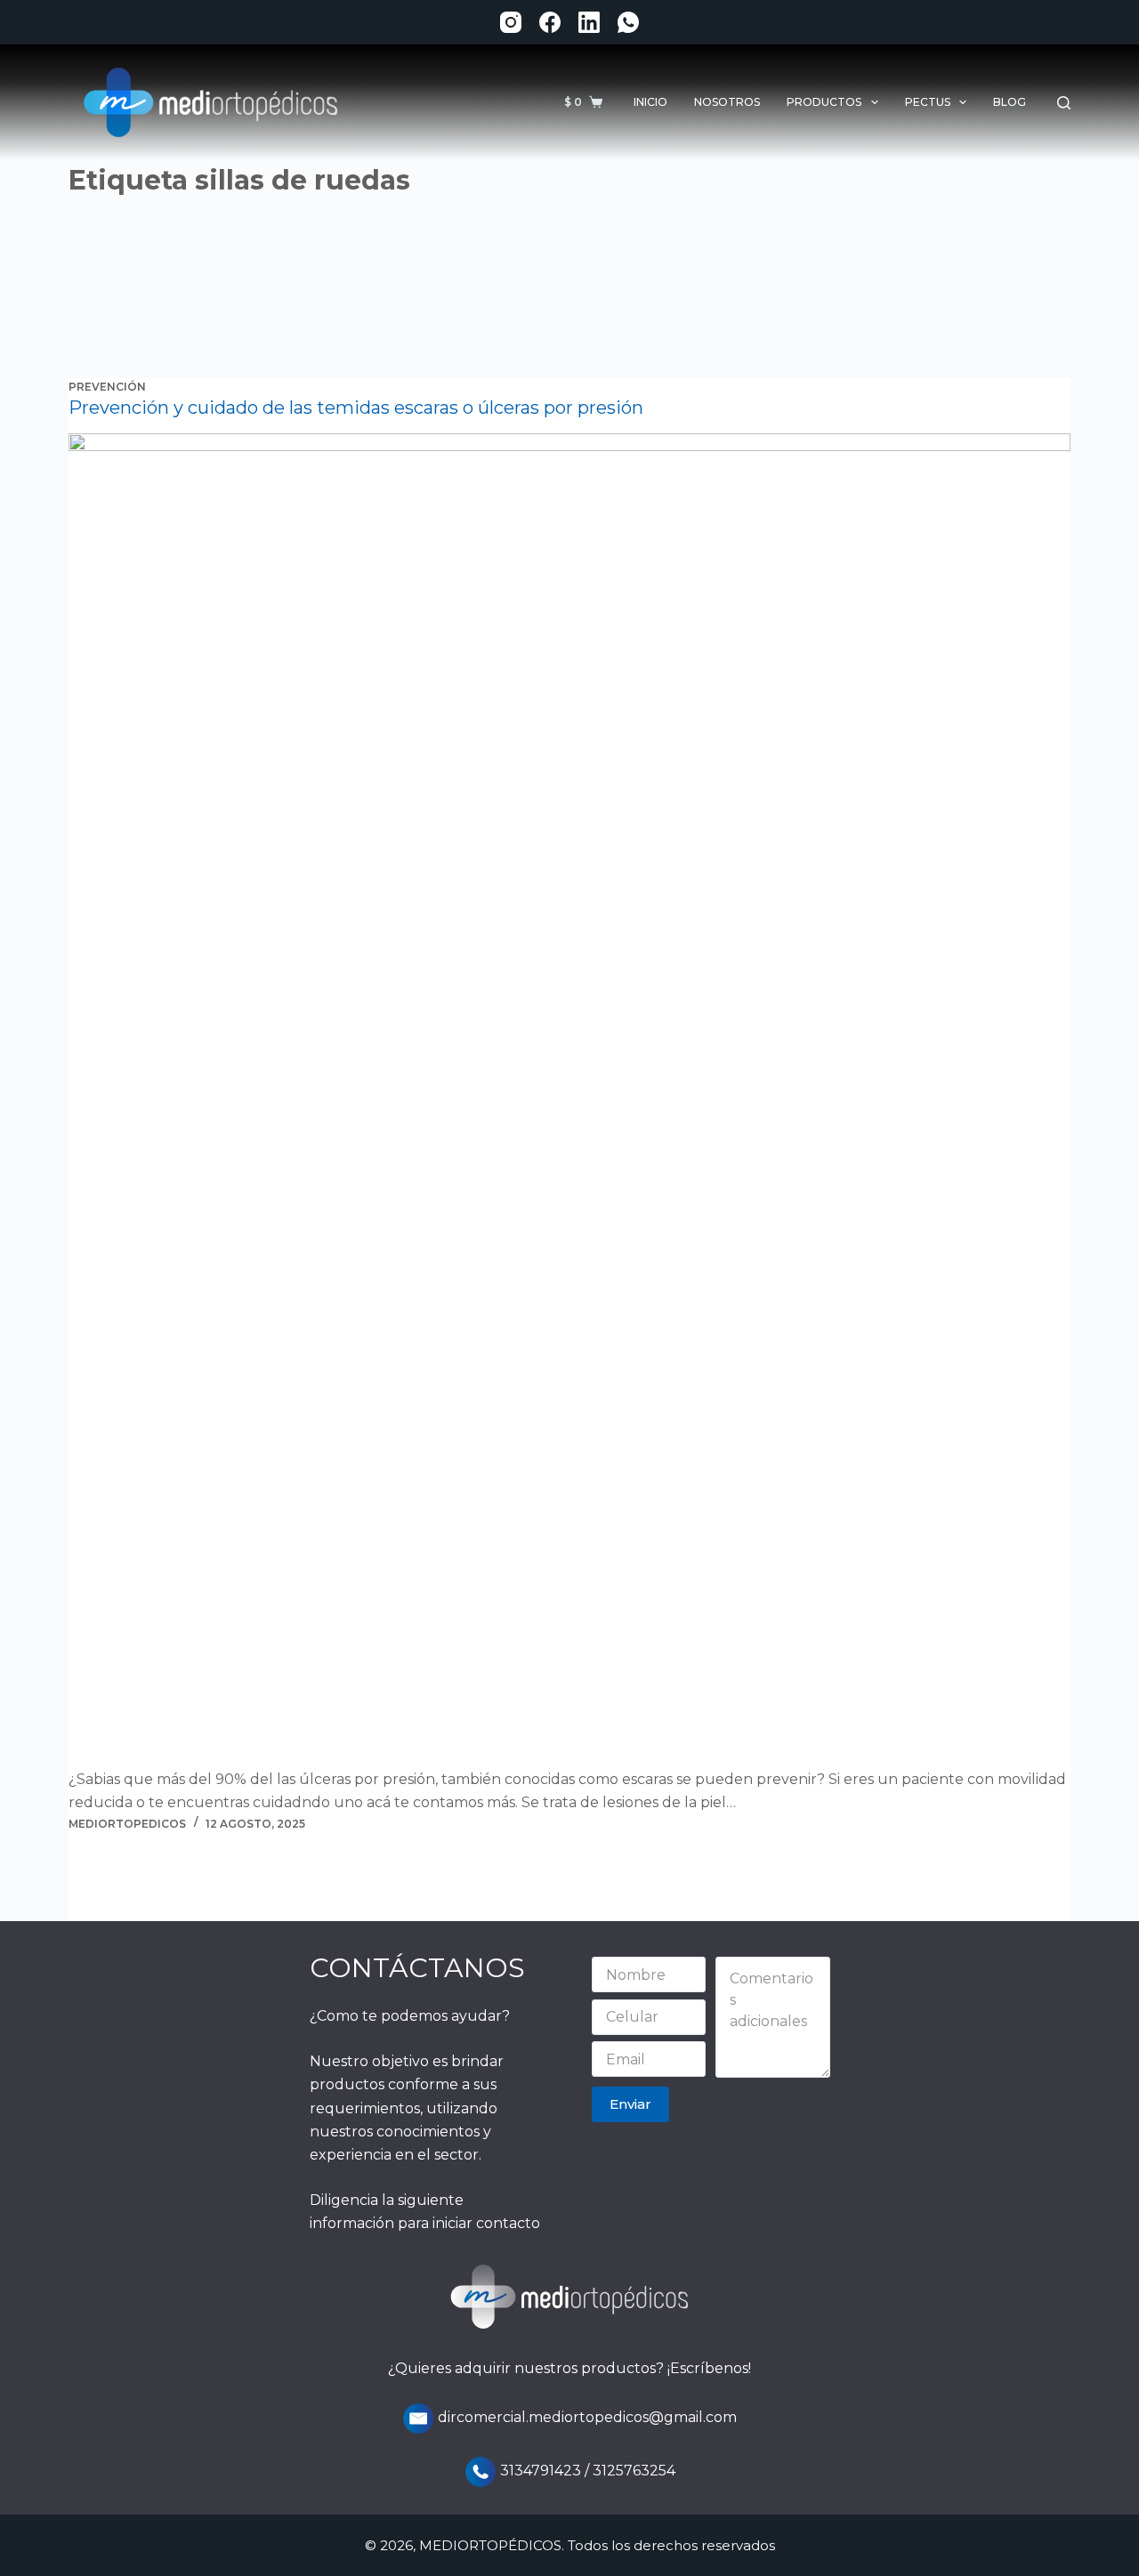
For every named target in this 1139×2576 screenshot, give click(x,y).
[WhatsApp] (628, 22)
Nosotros (727, 102)
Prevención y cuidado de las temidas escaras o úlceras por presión (356, 408)
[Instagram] (511, 22)
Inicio (650, 102)
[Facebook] (550, 22)
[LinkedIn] (589, 22)
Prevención (107, 387)
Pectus (928, 102)
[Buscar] (1064, 103)
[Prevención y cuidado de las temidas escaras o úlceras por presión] (569, 1101)
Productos (824, 102)
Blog (1010, 102)
